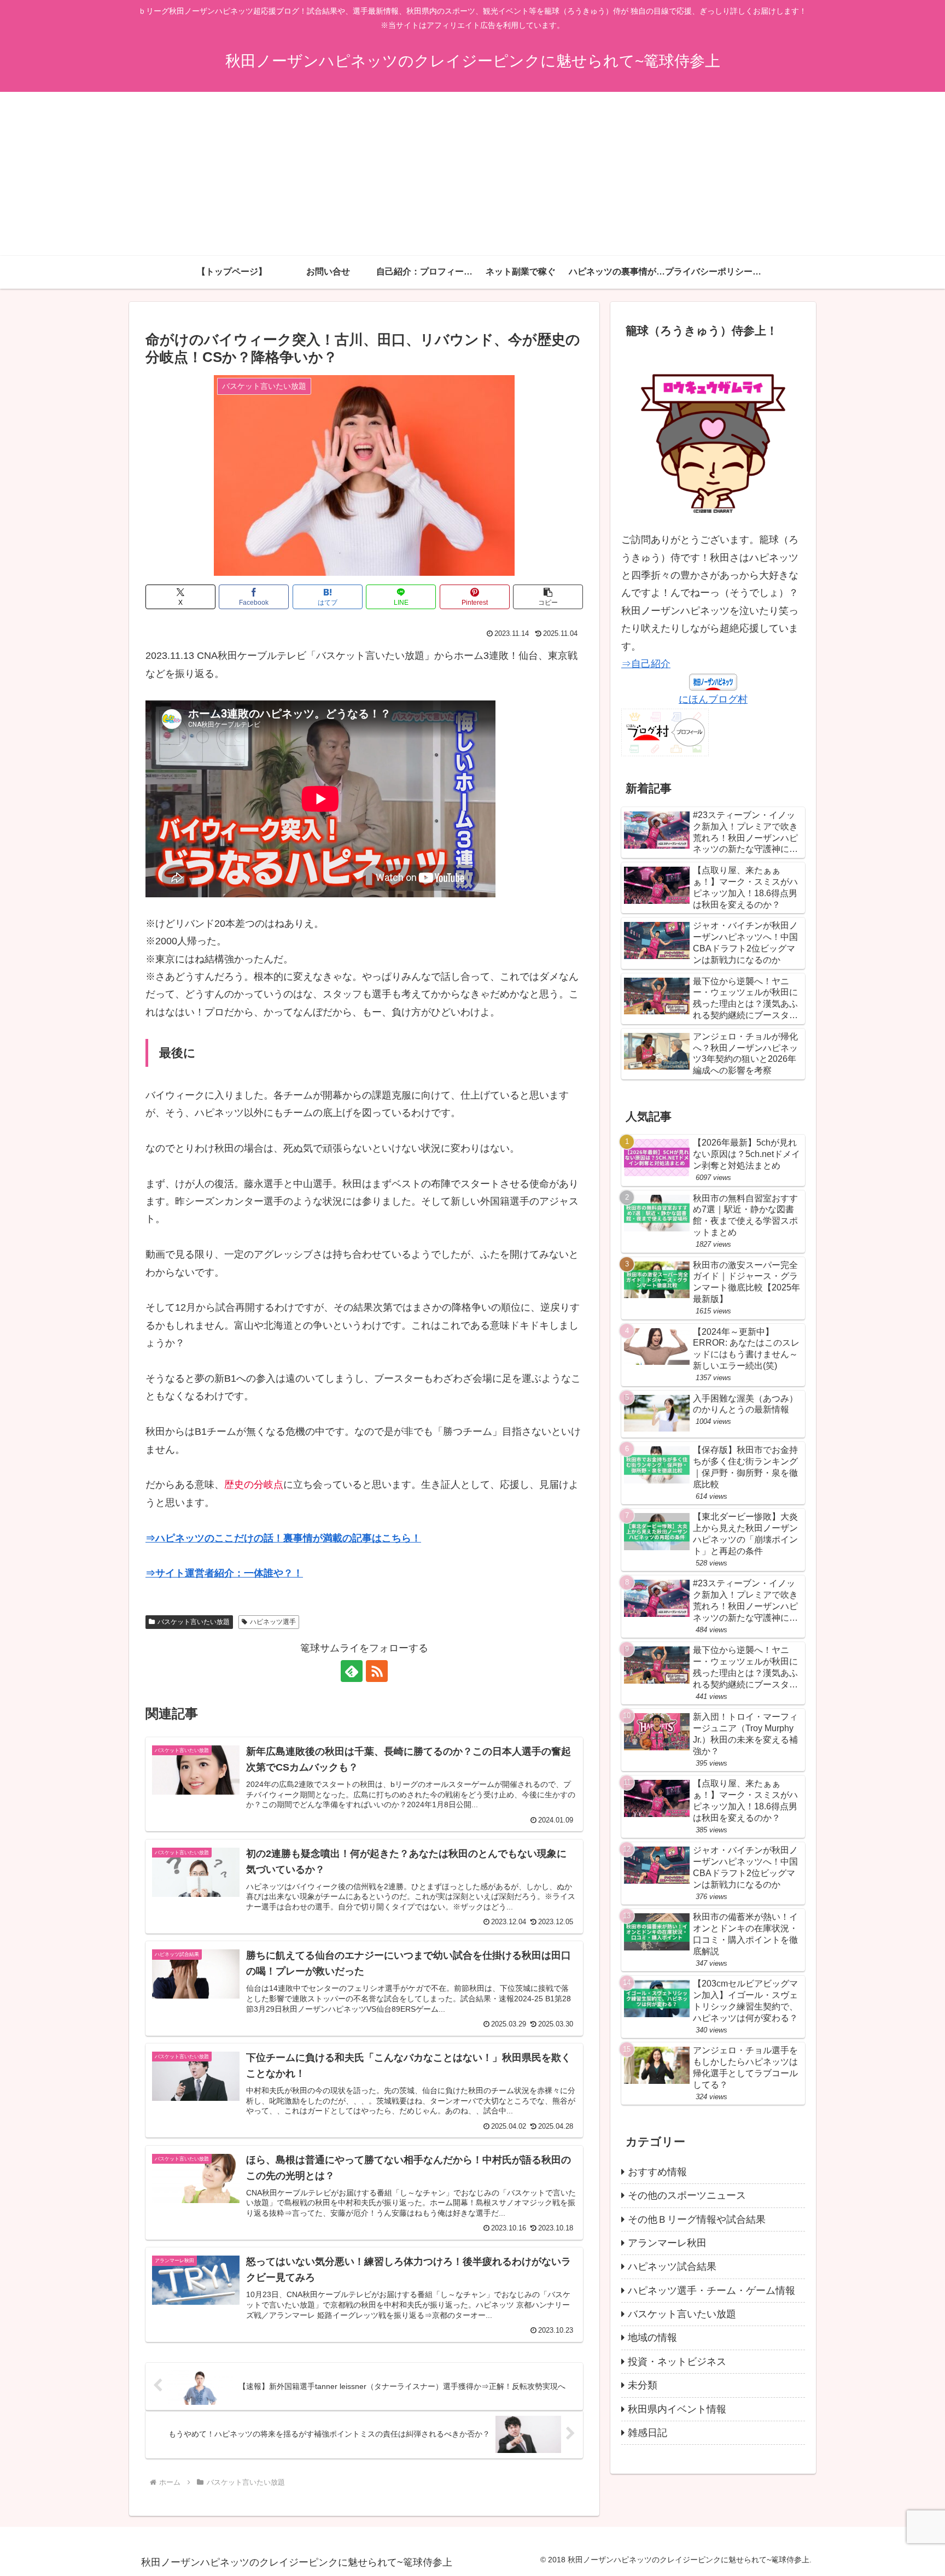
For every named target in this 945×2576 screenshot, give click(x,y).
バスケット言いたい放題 (194, 1622)
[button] (548, 597)
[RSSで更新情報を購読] (377, 1671)
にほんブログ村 (713, 699)
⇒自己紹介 (646, 664)
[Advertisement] (472, 174)
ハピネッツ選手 (273, 1622)
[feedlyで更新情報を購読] (352, 1671)
